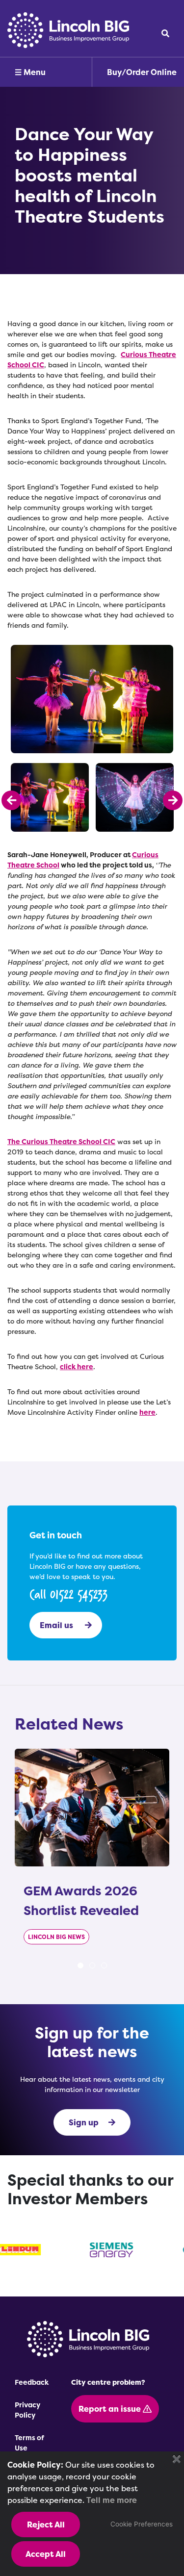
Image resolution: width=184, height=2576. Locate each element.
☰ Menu (30, 72)
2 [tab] (92, 1965)
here (147, 1412)
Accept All (46, 2554)
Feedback (32, 2382)
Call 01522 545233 (68, 1594)
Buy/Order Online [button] (142, 72)
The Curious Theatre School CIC (61, 1141)
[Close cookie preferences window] (177, 2459)
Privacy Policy (27, 2410)
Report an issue (111, 2409)
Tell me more (112, 2500)
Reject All (46, 2525)
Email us (57, 1625)
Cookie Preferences (142, 2524)
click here (77, 1366)
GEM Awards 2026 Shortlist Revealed (81, 1900)
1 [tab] (80, 1965)
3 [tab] (104, 1965)
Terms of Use (29, 2443)
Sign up (84, 2122)
